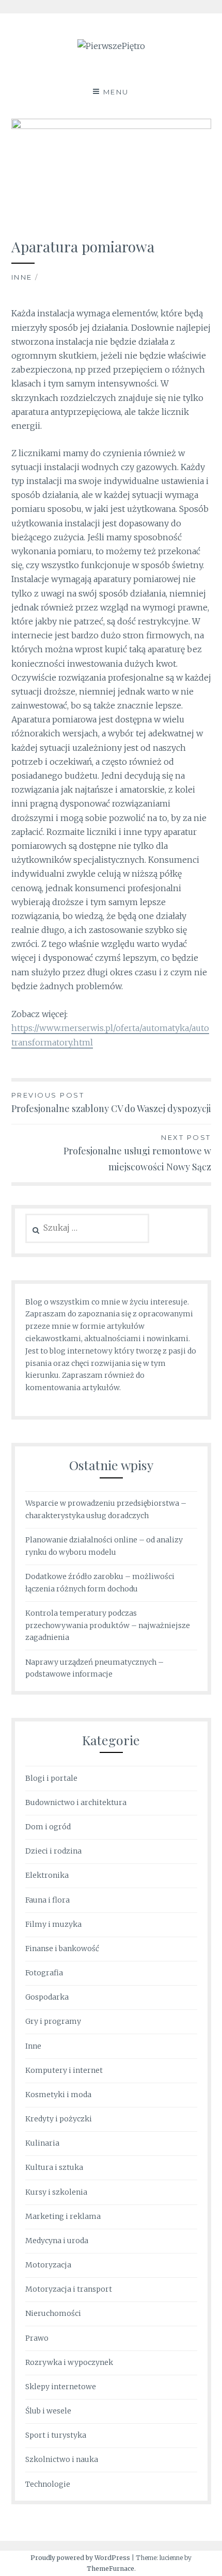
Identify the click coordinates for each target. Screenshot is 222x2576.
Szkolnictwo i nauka (62, 2459)
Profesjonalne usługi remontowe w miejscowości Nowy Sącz (137, 1153)
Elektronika (47, 1875)
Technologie (48, 2484)
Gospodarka (47, 1997)
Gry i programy (53, 2021)
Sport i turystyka (56, 2435)
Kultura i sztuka (54, 2167)
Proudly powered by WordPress (80, 2558)
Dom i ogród (48, 1827)
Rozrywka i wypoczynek (69, 2362)
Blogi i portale (51, 1778)
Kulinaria (42, 2143)
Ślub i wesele (48, 2411)
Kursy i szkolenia (56, 2192)
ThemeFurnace (110, 2569)
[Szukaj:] (88, 1228)
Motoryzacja (48, 2265)
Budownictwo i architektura (76, 1802)
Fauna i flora (47, 1900)
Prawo (37, 2338)
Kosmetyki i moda (58, 2095)
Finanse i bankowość (62, 1949)
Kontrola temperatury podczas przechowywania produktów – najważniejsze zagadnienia (108, 1625)
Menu (116, 92)
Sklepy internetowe (61, 2387)
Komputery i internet (64, 2070)
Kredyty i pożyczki (59, 2119)
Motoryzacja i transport (69, 2289)
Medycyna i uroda (57, 2241)
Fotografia (44, 1973)
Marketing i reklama (63, 2216)
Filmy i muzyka (53, 1924)
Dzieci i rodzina (53, 1851)
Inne (22, 277)
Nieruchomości (53, 2313)
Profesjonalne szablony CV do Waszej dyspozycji (111, 1103)
